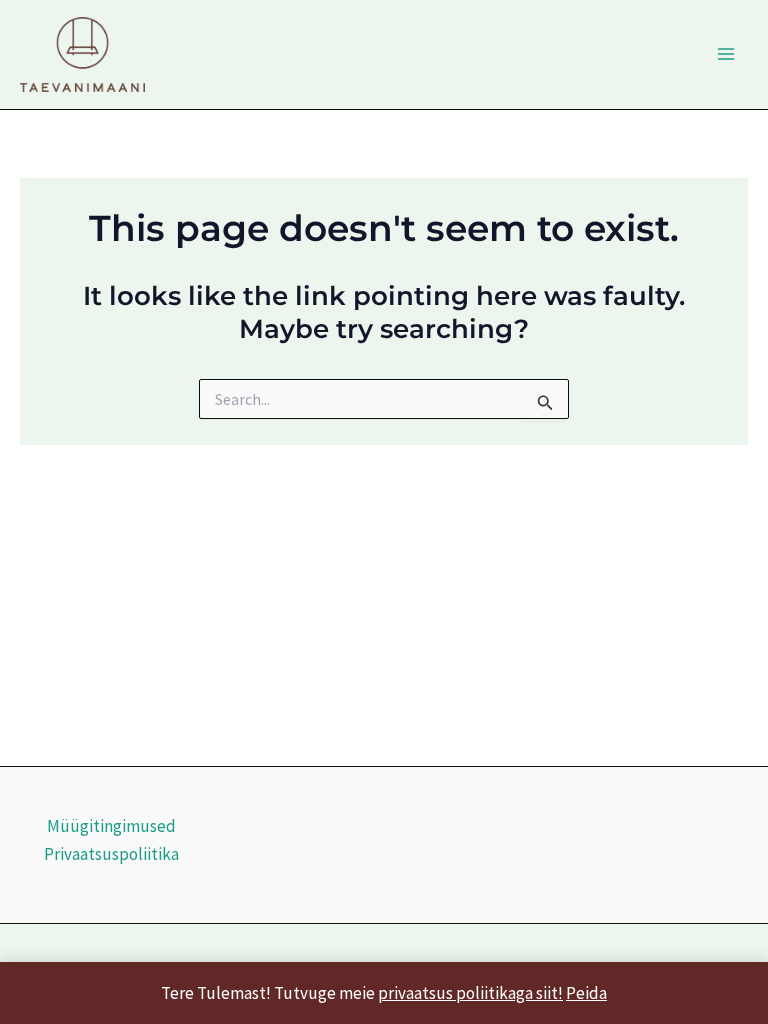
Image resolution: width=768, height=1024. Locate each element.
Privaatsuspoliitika (111, 854)
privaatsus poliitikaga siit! (470, 993)
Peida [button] (586, 993)
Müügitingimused (111, 826)
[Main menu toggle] (726, 54)
